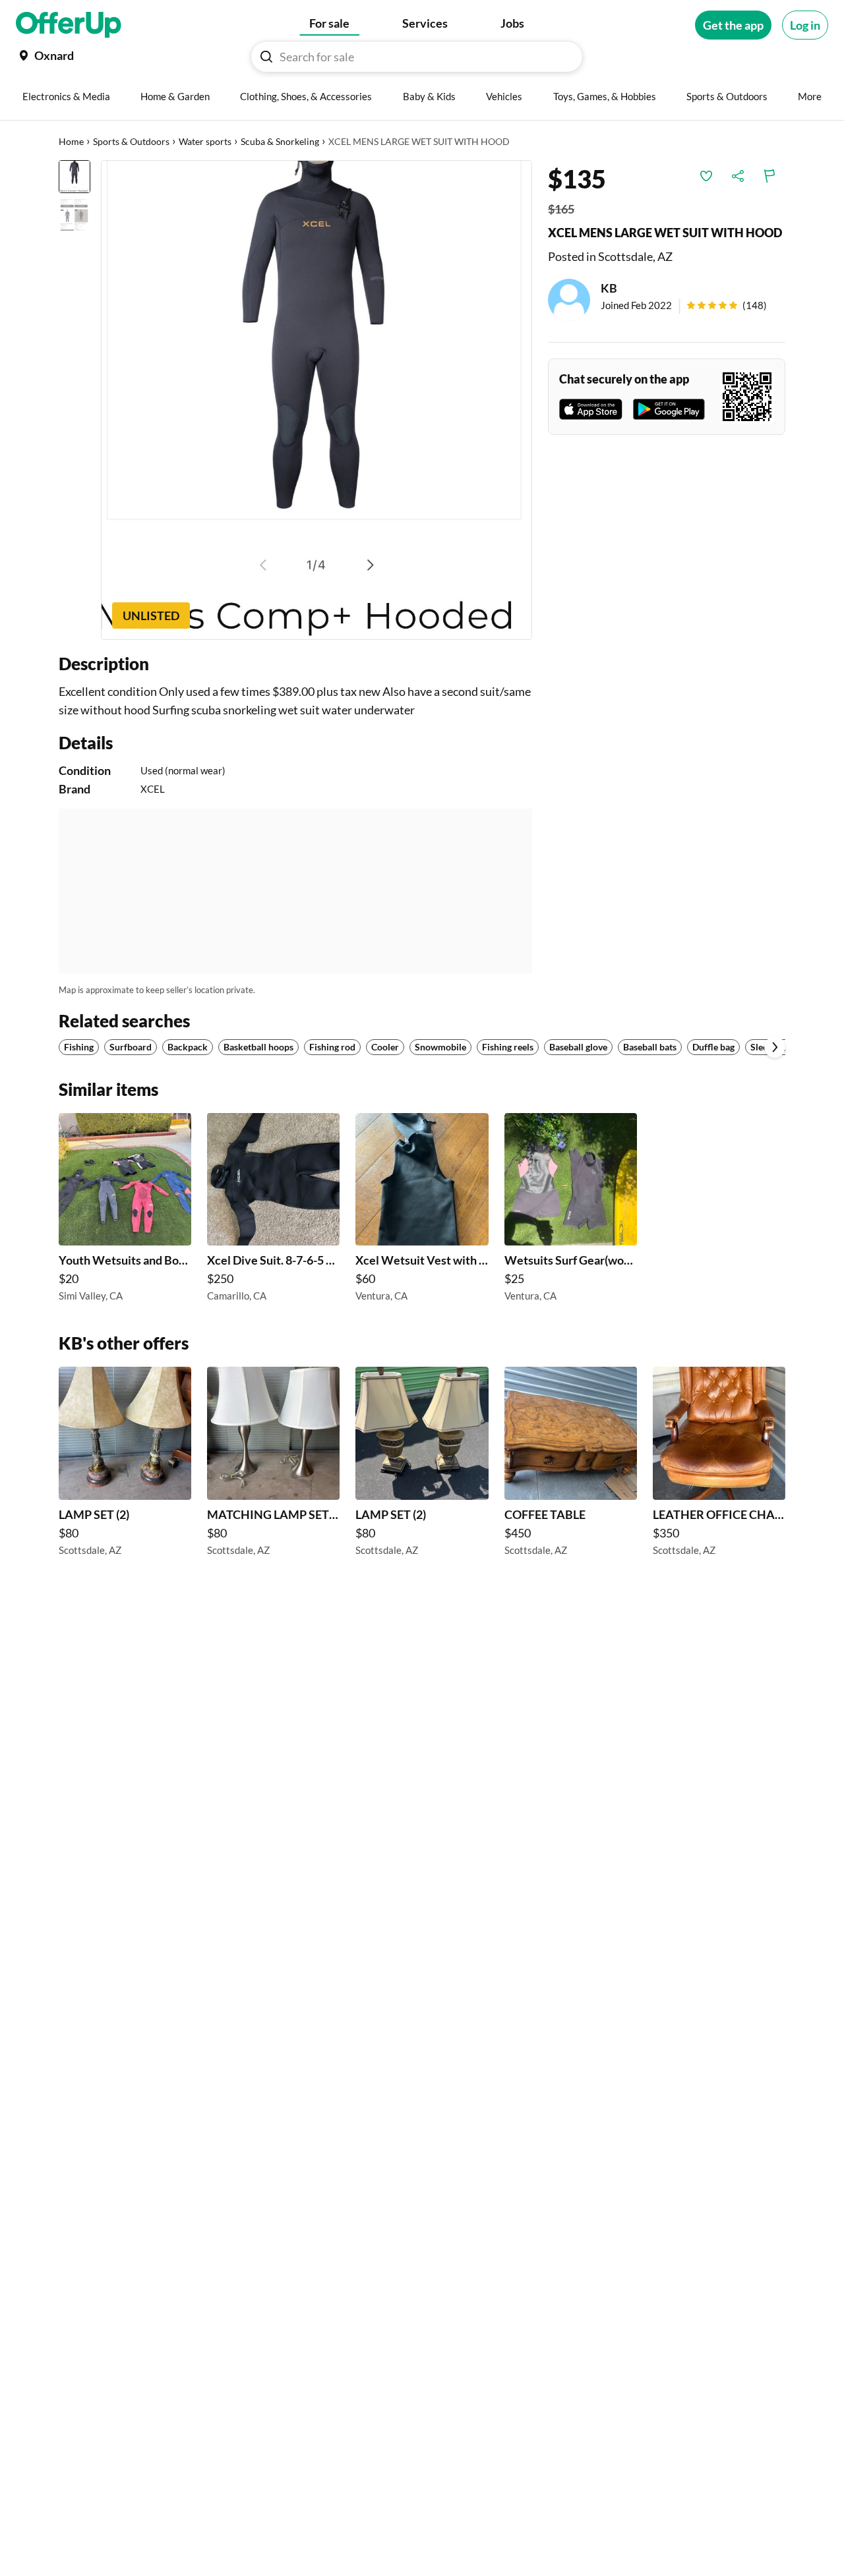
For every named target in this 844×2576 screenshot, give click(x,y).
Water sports (205, 141)
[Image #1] (75, 177)
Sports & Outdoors (131, 141)
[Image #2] (75, 215)
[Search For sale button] (266, 57)
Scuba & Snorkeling (280, 141)
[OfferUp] (69, 25)
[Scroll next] (775, 1047)
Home (71, 141)
